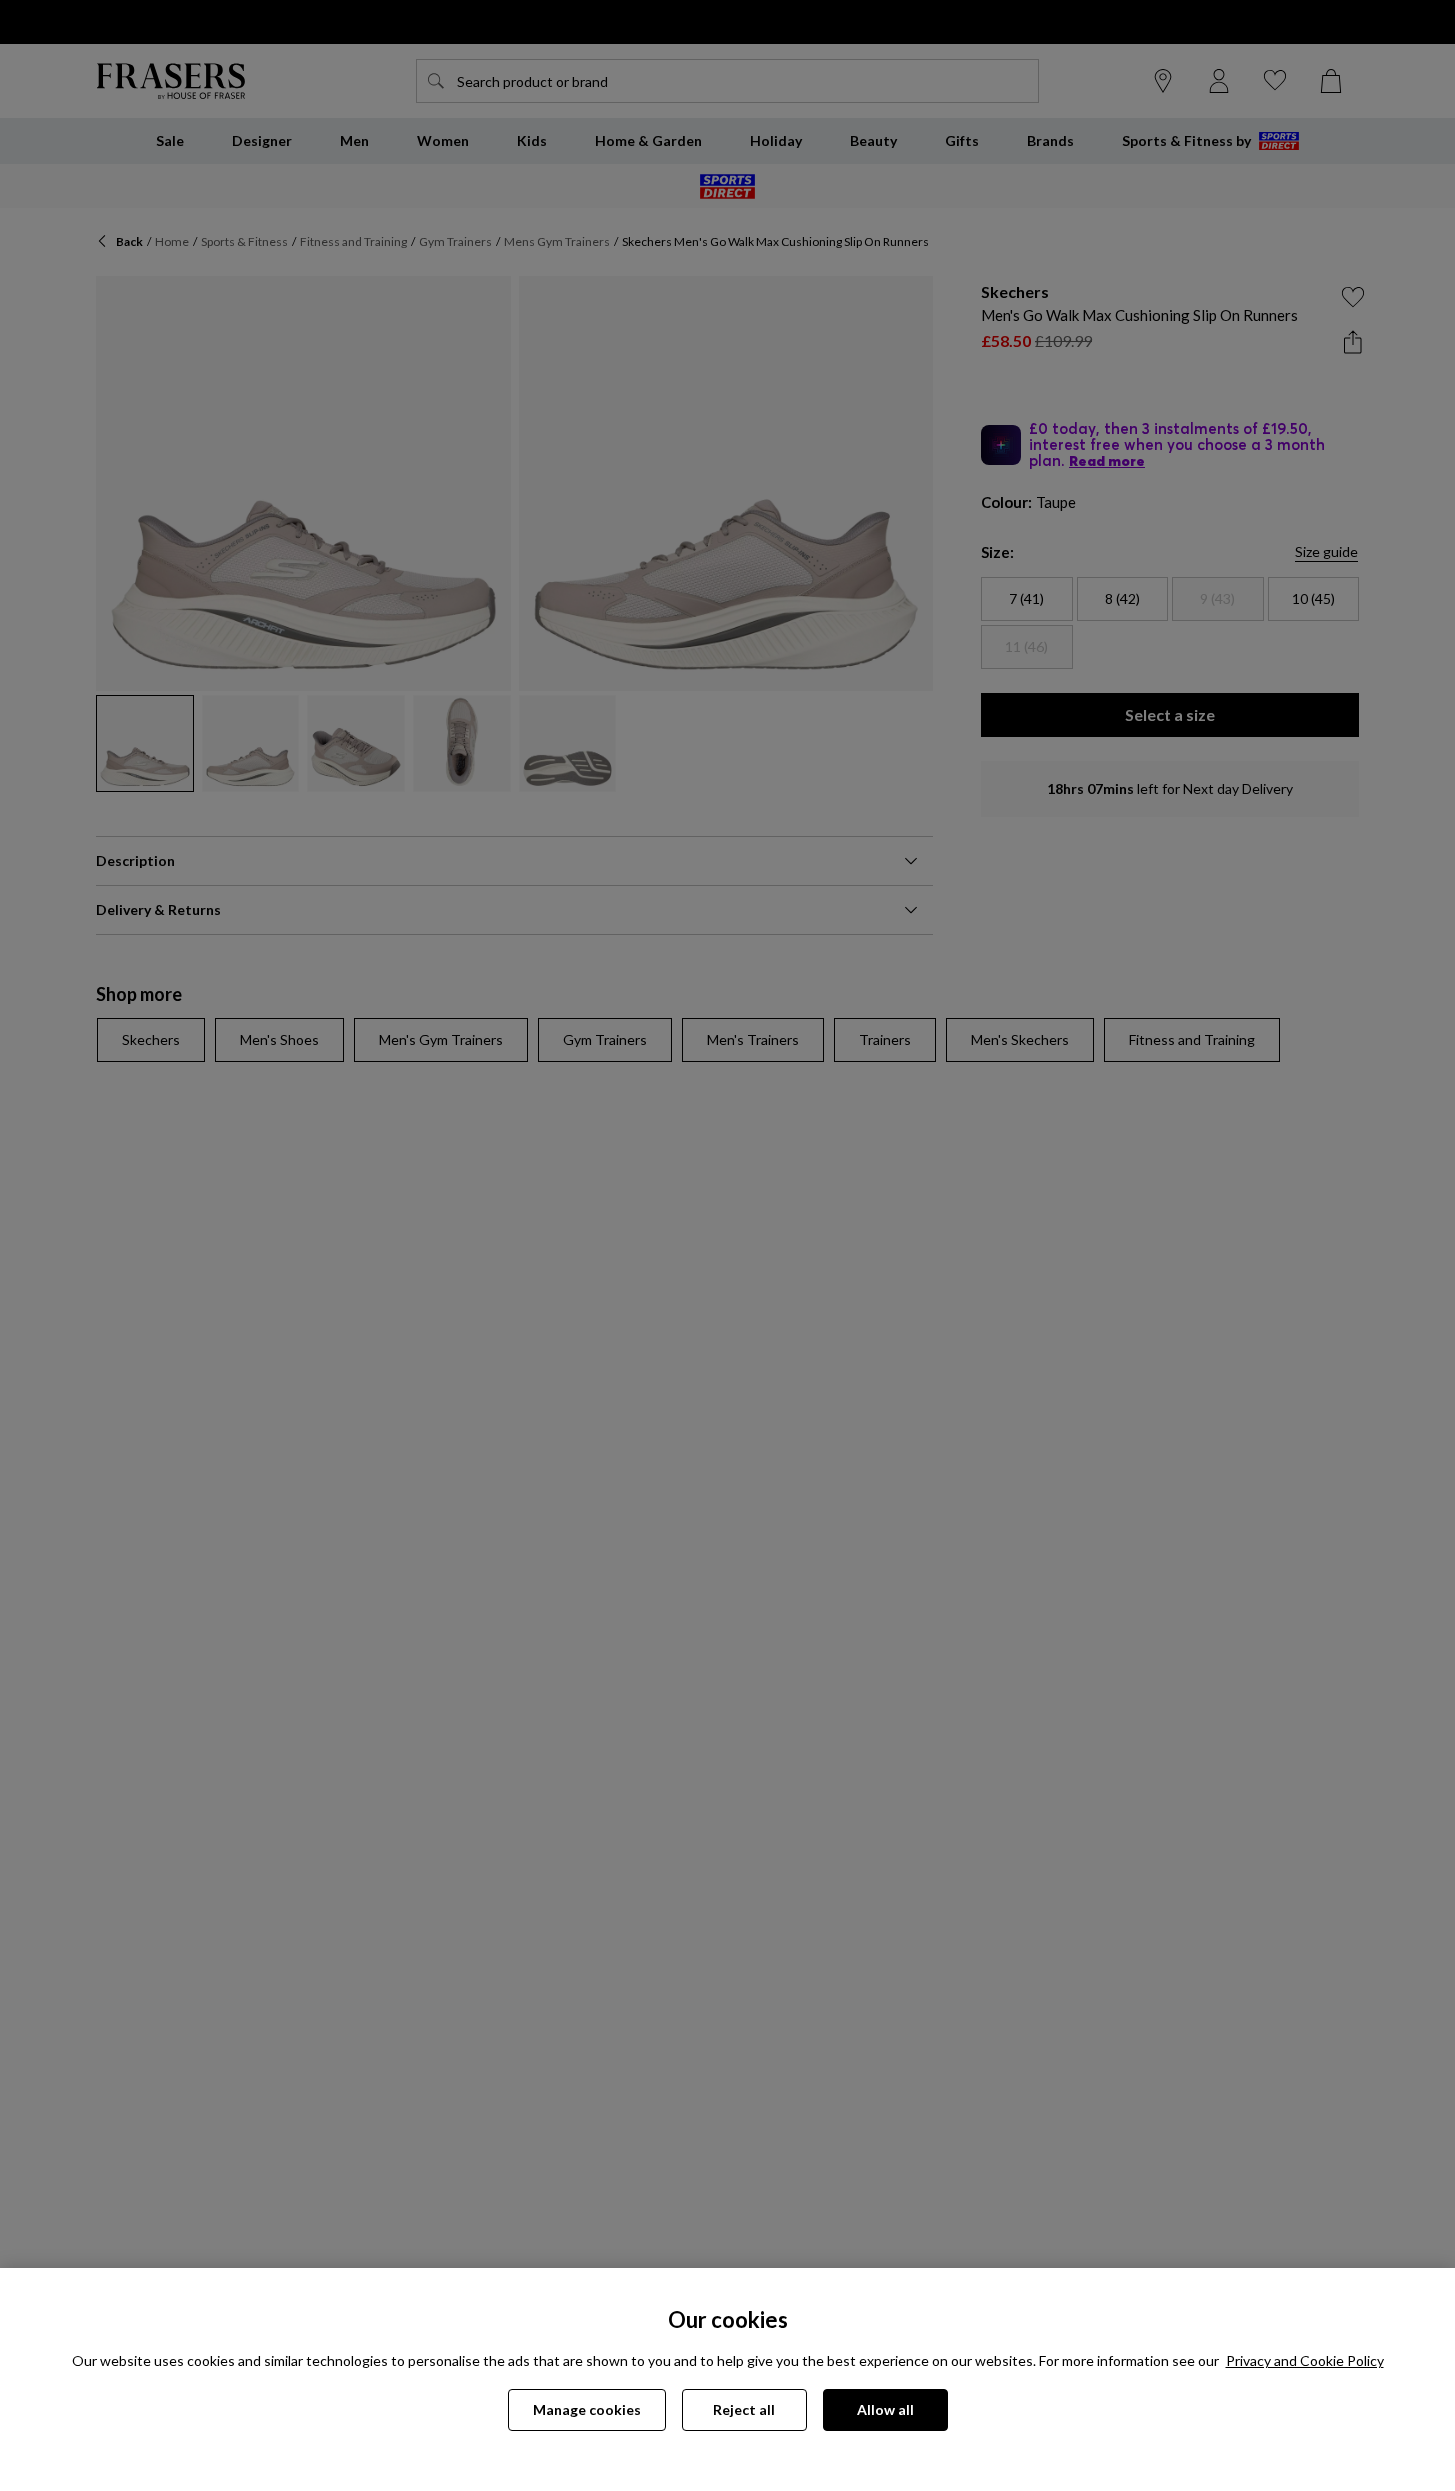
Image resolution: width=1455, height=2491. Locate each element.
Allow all (885, 2409)
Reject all (744, 2409)
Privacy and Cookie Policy (1305, 2360)
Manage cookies (587, 2409)
